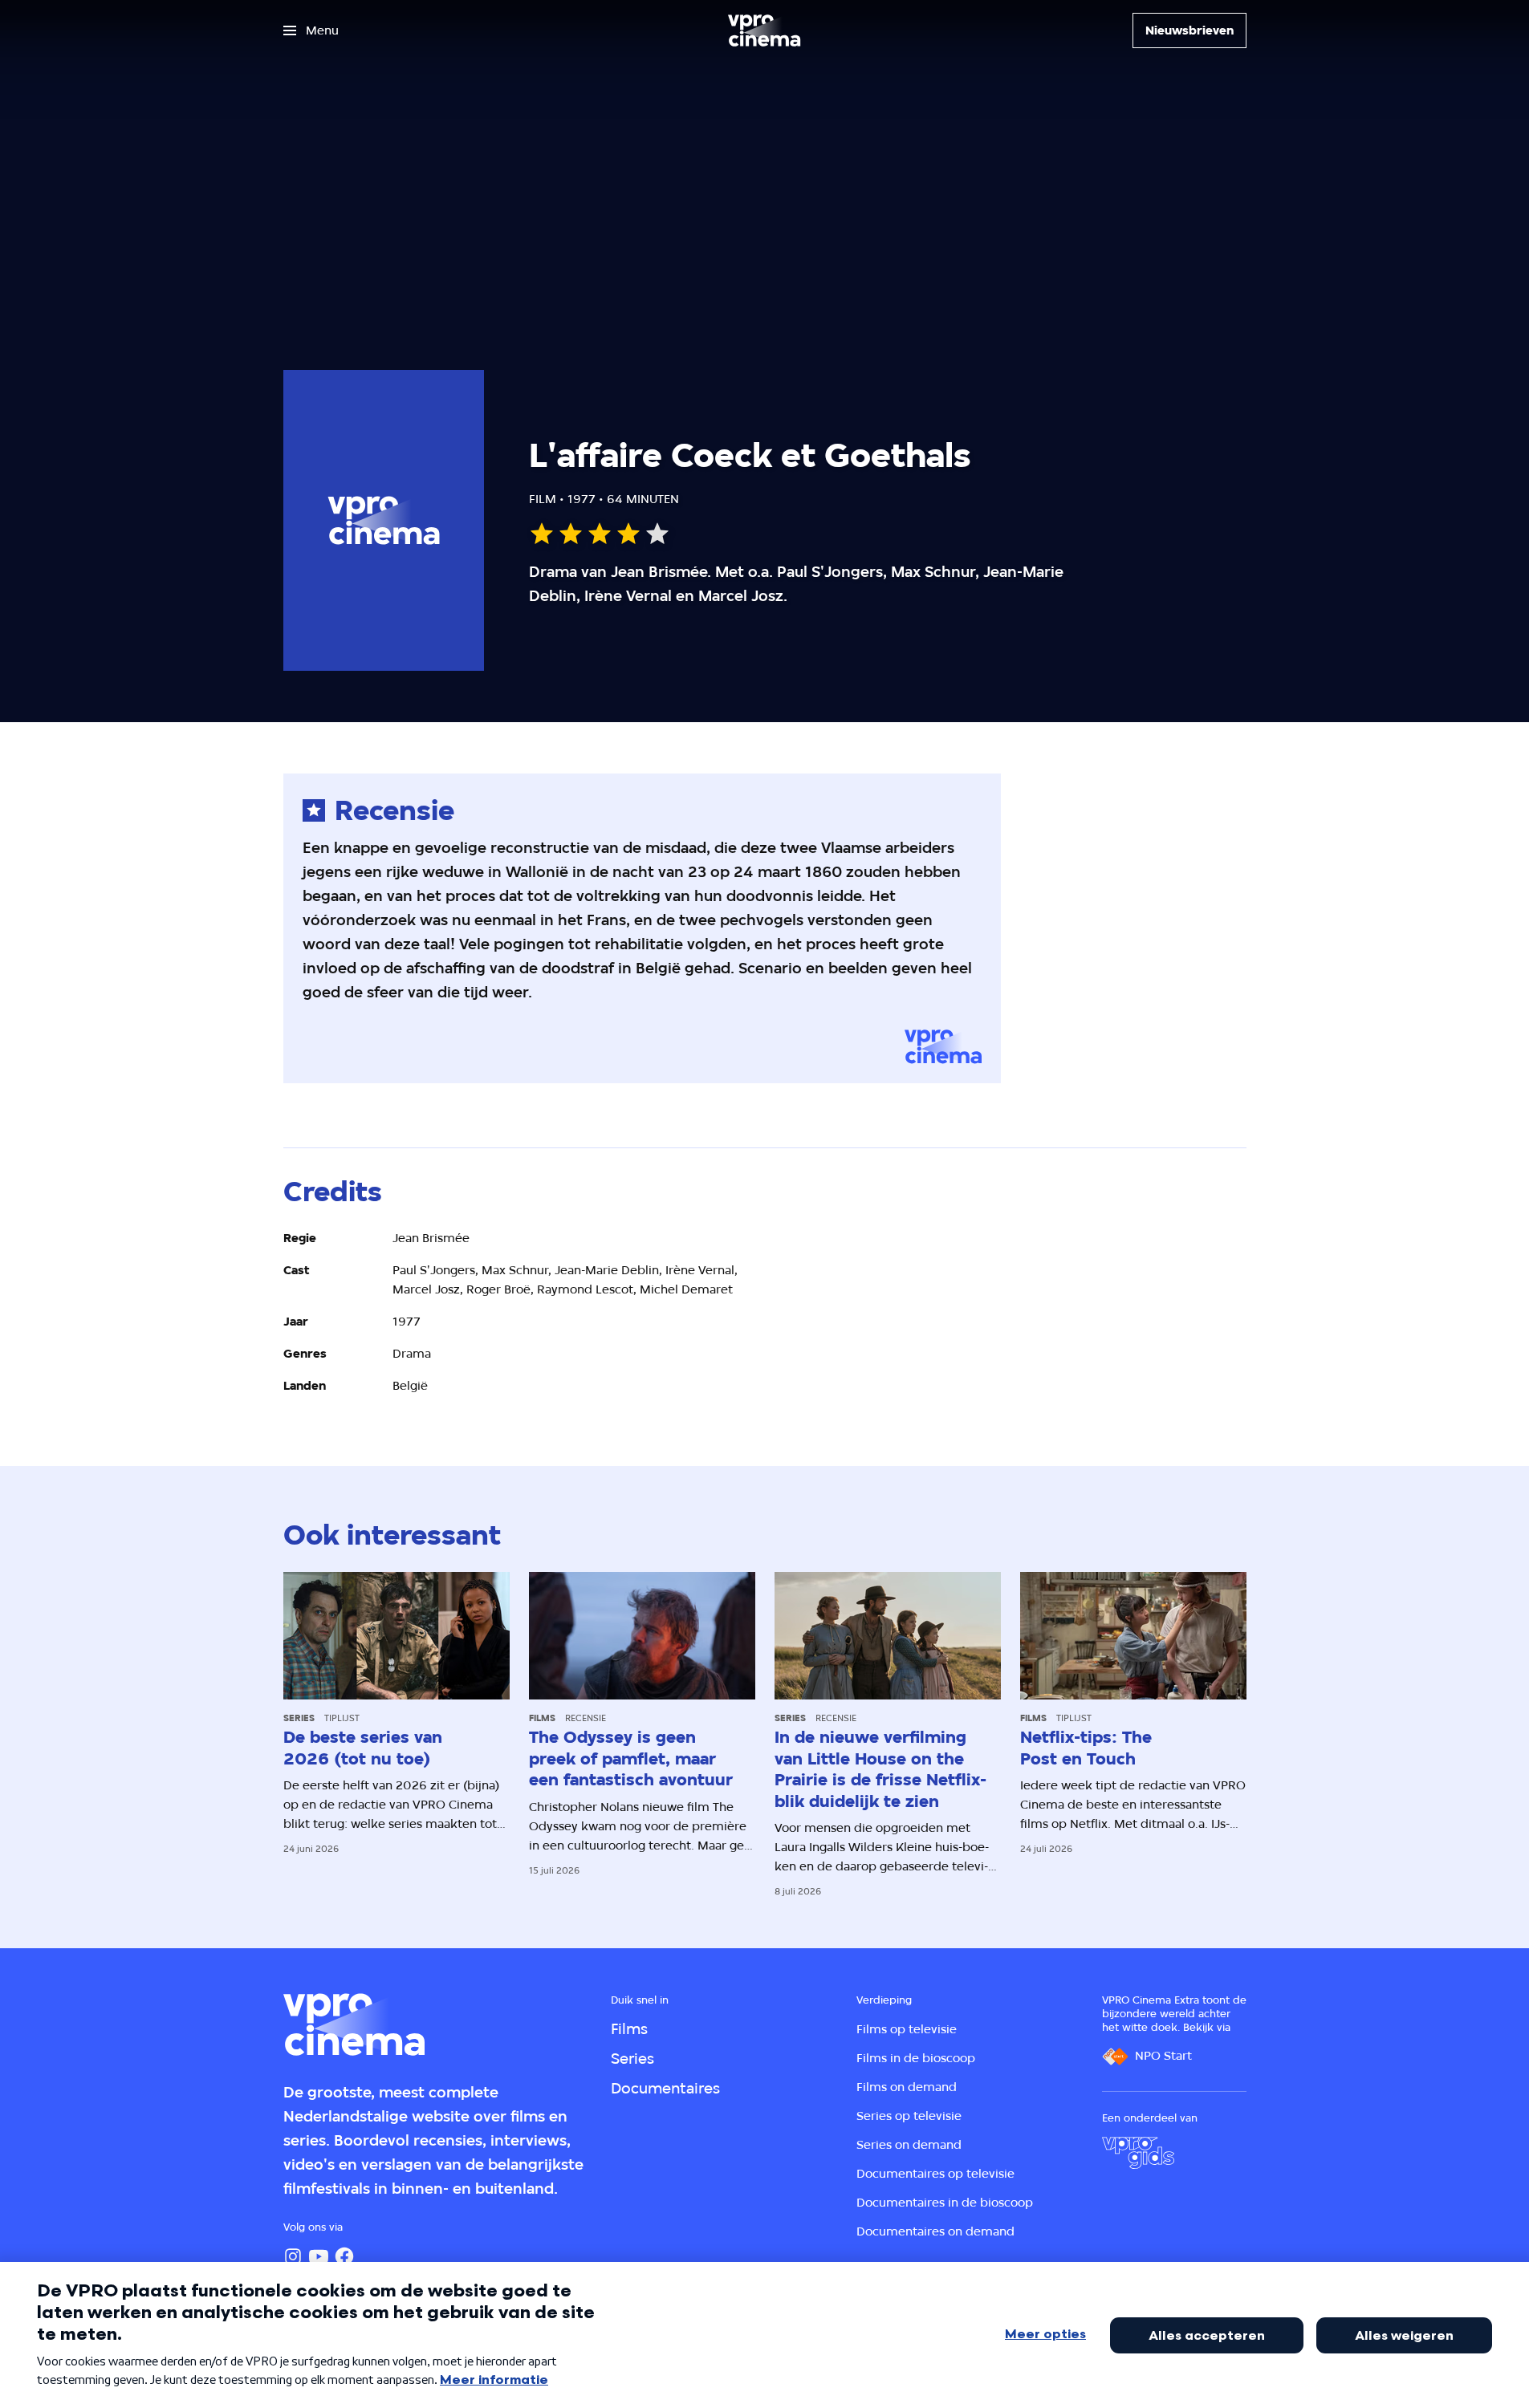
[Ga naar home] (764, 30)
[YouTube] (319, 2256)
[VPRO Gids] (1138, 2153)
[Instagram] (293, 2256)
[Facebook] (344, 2256)
